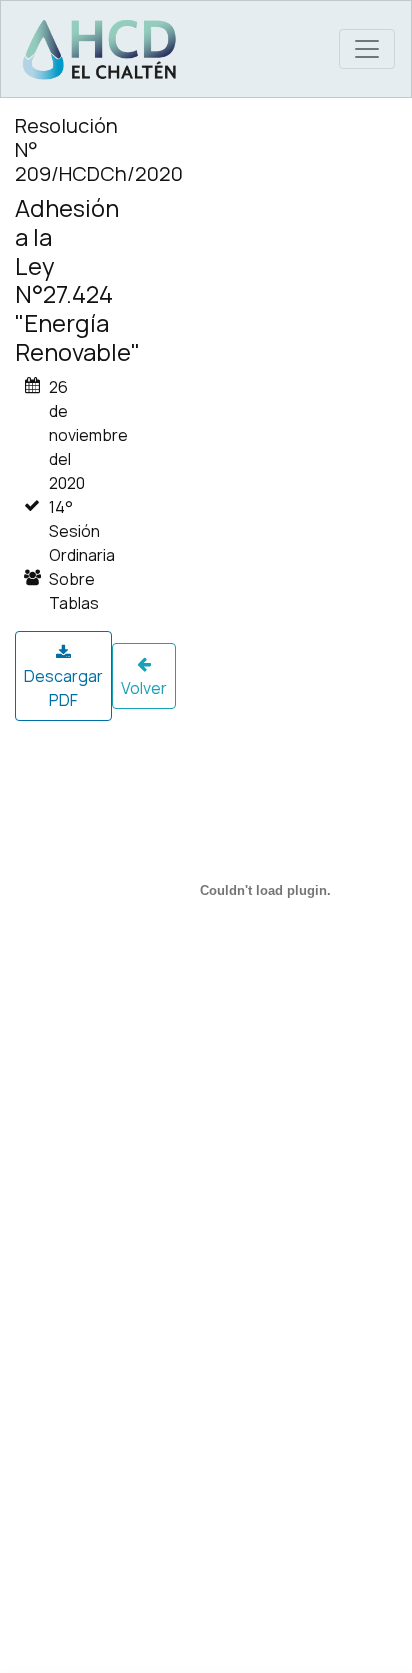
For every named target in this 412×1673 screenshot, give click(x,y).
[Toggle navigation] (367, 49)
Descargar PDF (63, 688)
